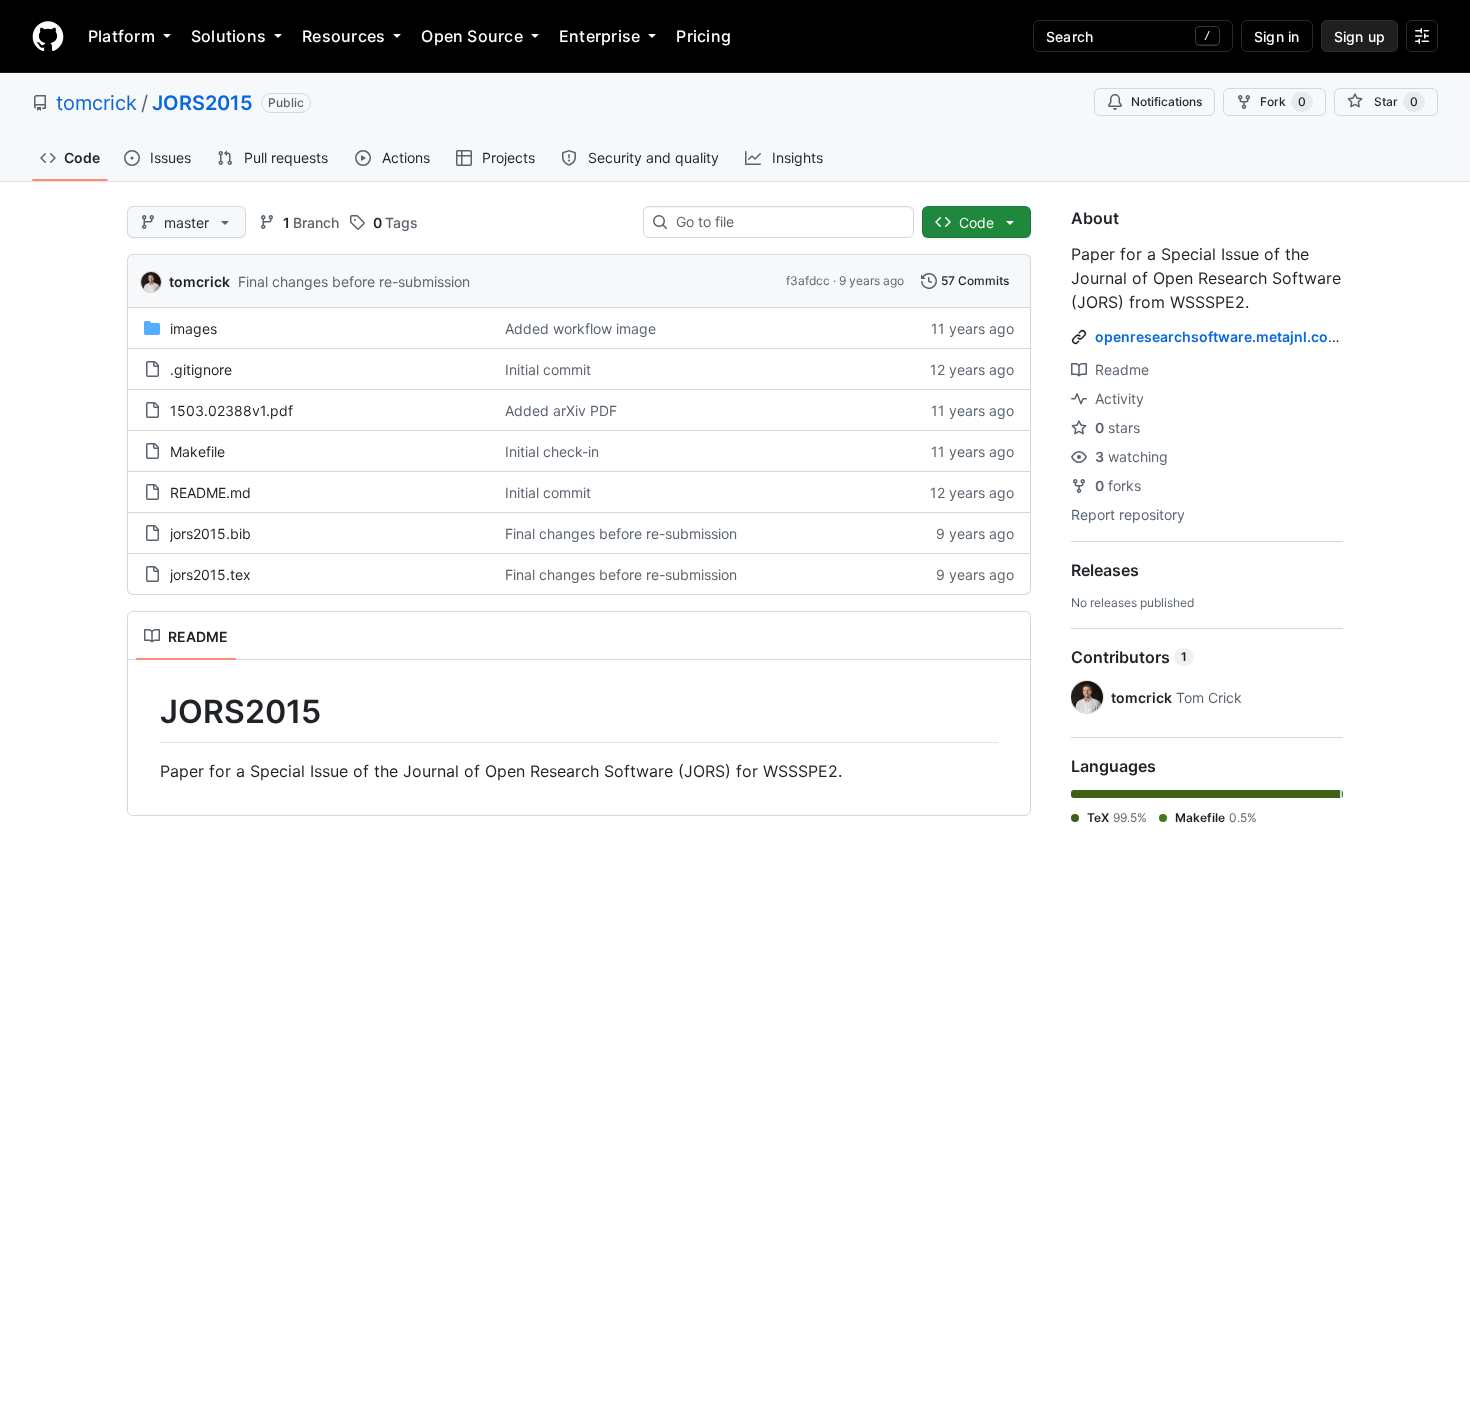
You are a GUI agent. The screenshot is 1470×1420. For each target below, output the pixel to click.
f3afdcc (808, 280)
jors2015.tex (210, 574)
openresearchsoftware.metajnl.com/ (1220, 336)
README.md (210, 492)
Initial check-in (552, 451)
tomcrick (96, 103)
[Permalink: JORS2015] (146, 712)
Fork (1283, 101)
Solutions (228, 36)
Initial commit (548, 369)
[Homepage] (48, 36)
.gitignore (201, 369)
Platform (121, 36)
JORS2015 (202, 103)
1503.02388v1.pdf (231, 410)
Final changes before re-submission (354, 281)
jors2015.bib (210, 533)
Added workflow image (580, 328)
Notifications (1166, 101)
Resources (343, 36)
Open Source (472, 36)
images (193, 328)
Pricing (703, 36)
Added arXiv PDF (561, 410)
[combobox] (786, 222)
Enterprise (599, 36)
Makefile (197, 451)
